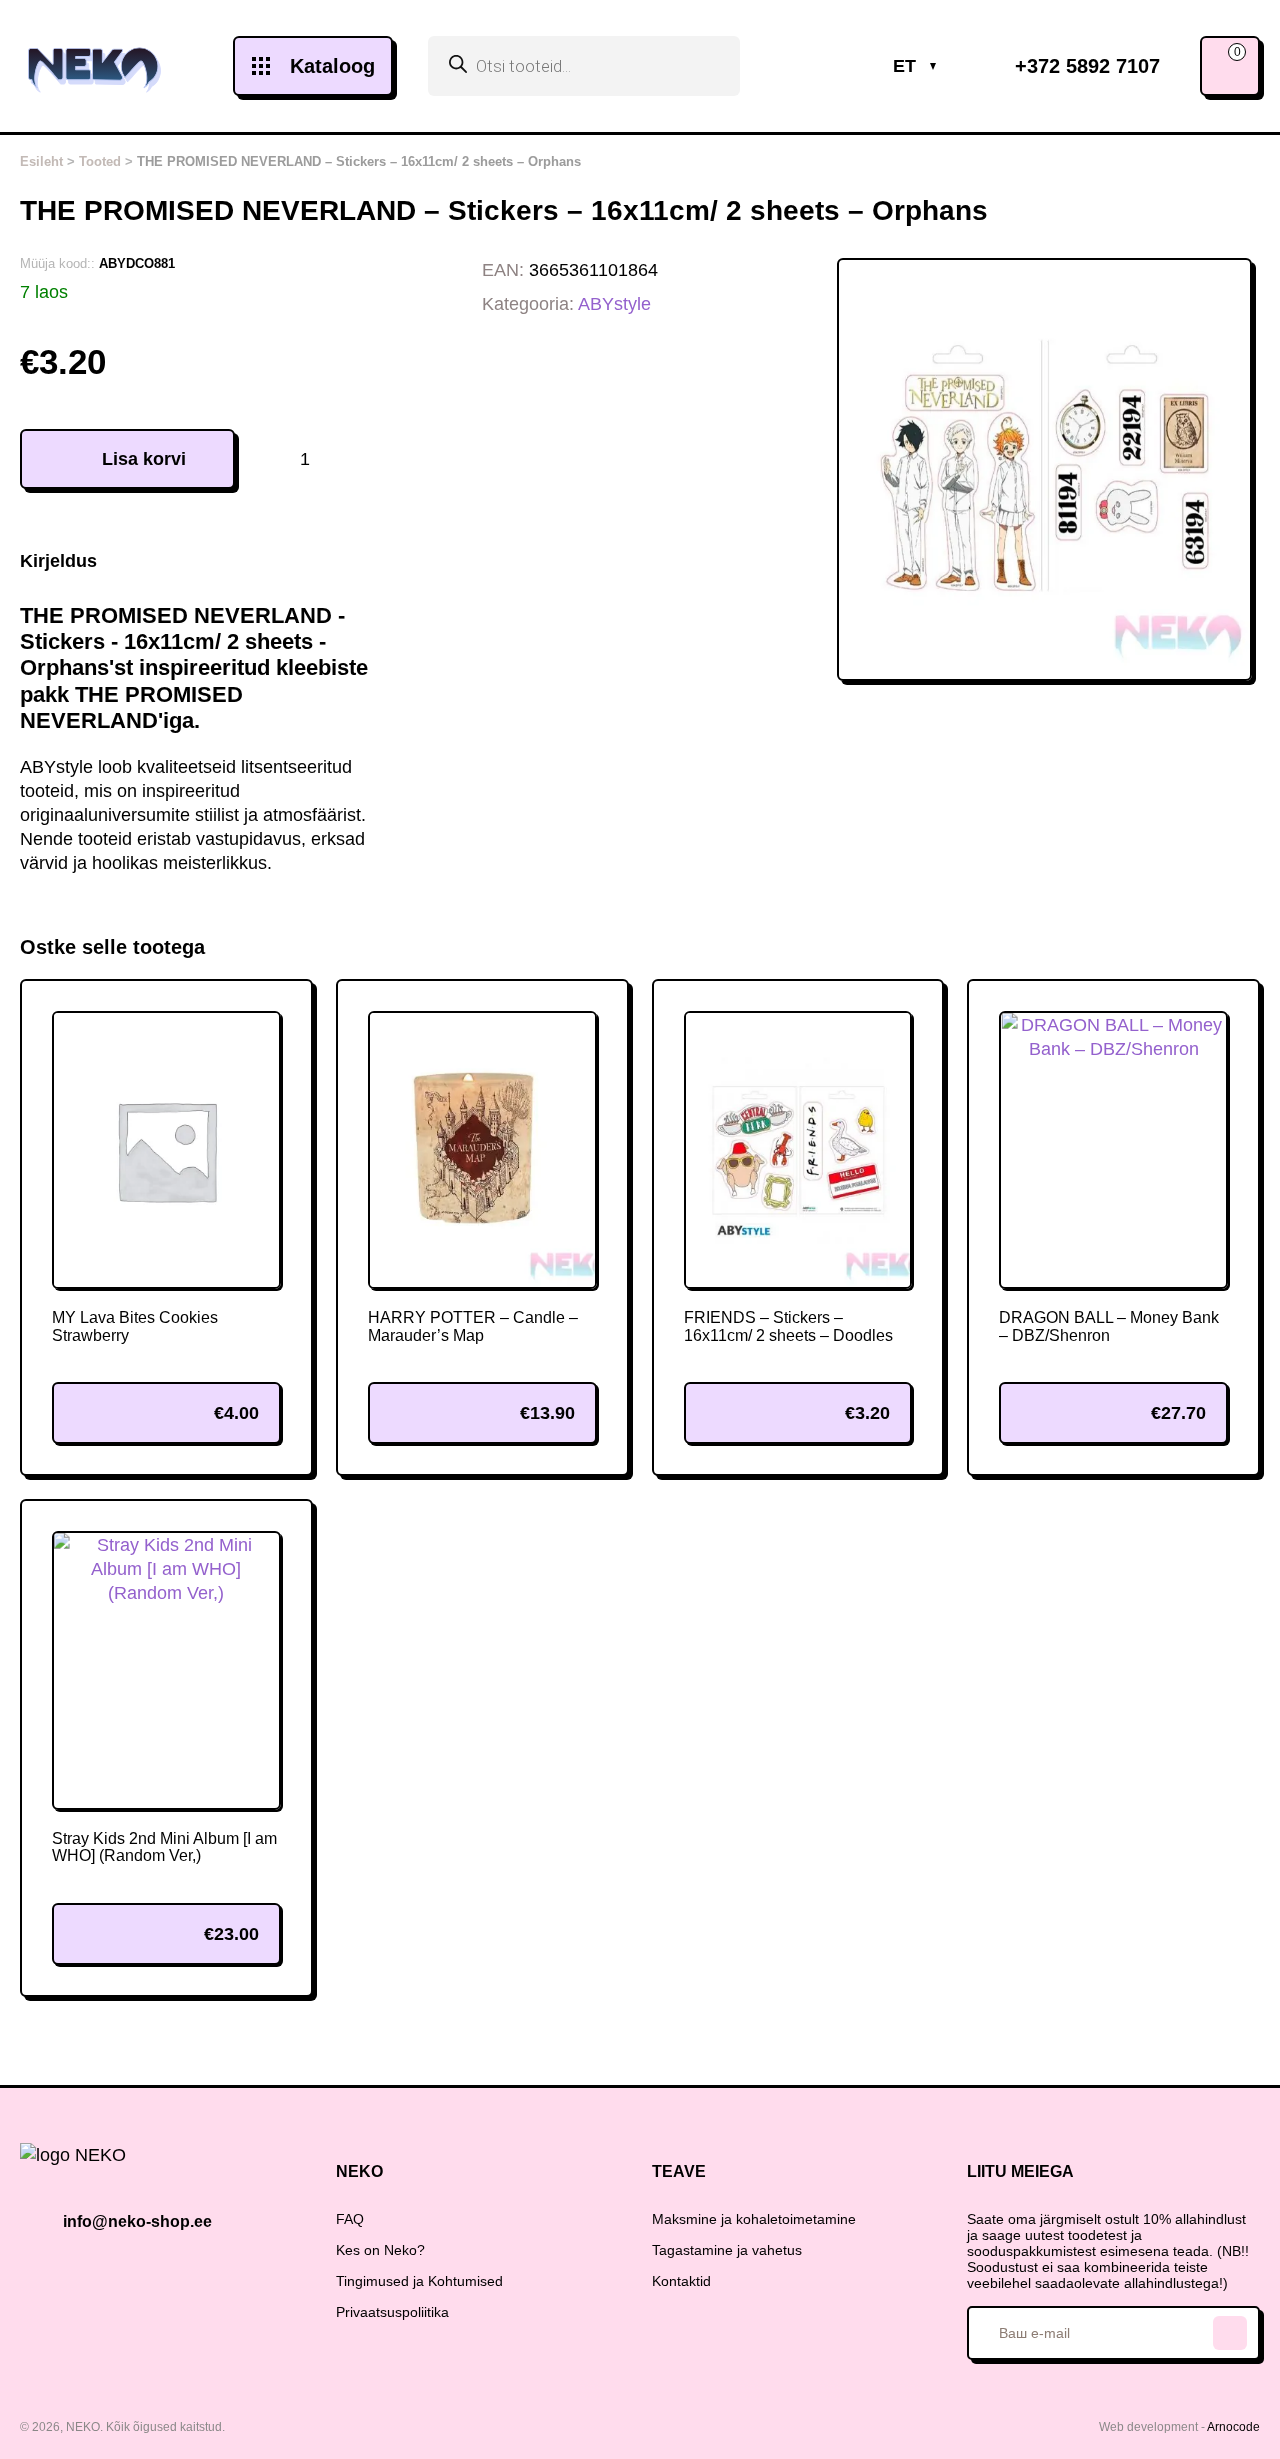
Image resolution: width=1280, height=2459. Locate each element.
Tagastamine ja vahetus (727, 2250)
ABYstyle (614, 304)
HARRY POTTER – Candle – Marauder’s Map (473, 1326)
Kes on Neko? (380, 2250)
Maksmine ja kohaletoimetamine (754, 2219)
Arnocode (1233, 2427)
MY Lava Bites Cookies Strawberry (135, 1326)
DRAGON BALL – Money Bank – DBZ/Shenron (1109, 1326)
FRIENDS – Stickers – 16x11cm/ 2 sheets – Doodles (788, 1326)
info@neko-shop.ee (137, 2221)
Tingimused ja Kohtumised (419, 2281)
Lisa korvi (144, 459)
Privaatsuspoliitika (392, 2312)
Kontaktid (681, 2281)
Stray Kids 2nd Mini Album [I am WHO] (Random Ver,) (164, 1847)
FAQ (350, 2219)
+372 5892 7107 (1087, 66)
